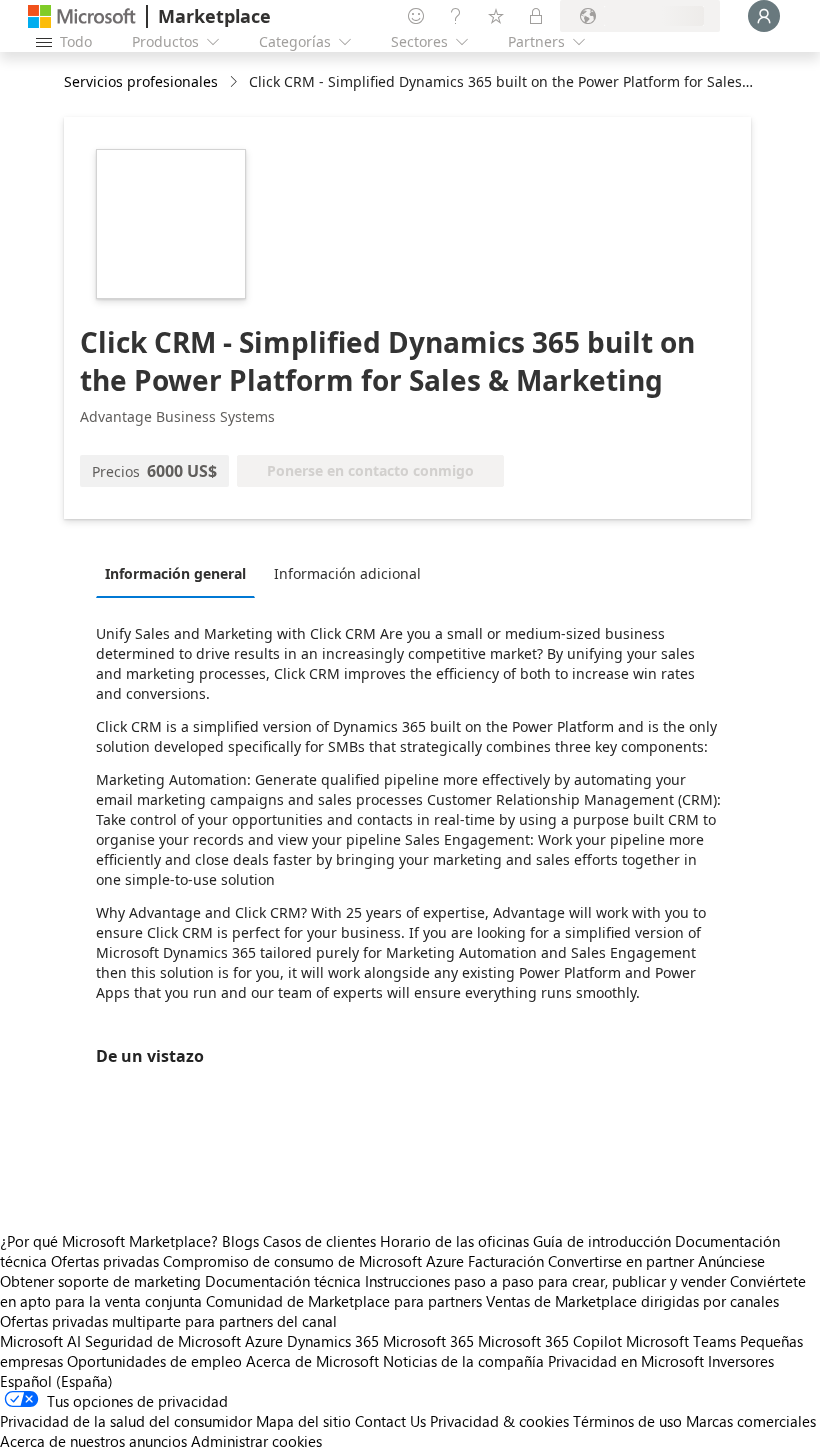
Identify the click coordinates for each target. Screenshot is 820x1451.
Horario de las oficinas (454, 1241)
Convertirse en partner (621, 1261)
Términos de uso (627, 1421)
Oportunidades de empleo (154, 1361)
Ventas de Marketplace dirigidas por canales (632, 1301)
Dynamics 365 (333, 1341)
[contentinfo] (235, 82)
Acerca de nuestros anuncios (93, 1441)
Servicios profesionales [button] (141, 81)
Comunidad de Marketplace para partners (344, 1301)
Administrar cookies (256, 1441)
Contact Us (390, 1421)
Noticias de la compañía (463, 1361)
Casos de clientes (319, 1241)
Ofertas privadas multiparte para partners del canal (168, 1321)
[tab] (180, 573)
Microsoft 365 (428, 1341)
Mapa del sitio (303, 1421)
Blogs (240, 1241)
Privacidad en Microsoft (626, 1361)
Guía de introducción (602, 1241)
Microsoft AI (40, 1341)
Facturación (506, 1261)
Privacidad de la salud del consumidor (126, 1421)
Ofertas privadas (105, 1261)
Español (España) (56, 1381)
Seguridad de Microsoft (163, 1341)
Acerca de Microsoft (312, 1361)
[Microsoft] (82, 16)
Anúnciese (731, 1261)
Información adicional (347, 573)
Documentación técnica (283, 1281)
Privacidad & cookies (499, 1421)
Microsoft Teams (681, 1341)
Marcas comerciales (751, 1421)
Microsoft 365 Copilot (550, 1341)
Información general (175, 573)
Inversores (741, 1361)
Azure (264, 1341)
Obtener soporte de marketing (100, 1281)
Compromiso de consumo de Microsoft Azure (315, 1261)
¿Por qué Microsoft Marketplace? (109, 1241)
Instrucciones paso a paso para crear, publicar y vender (545, 1281)
